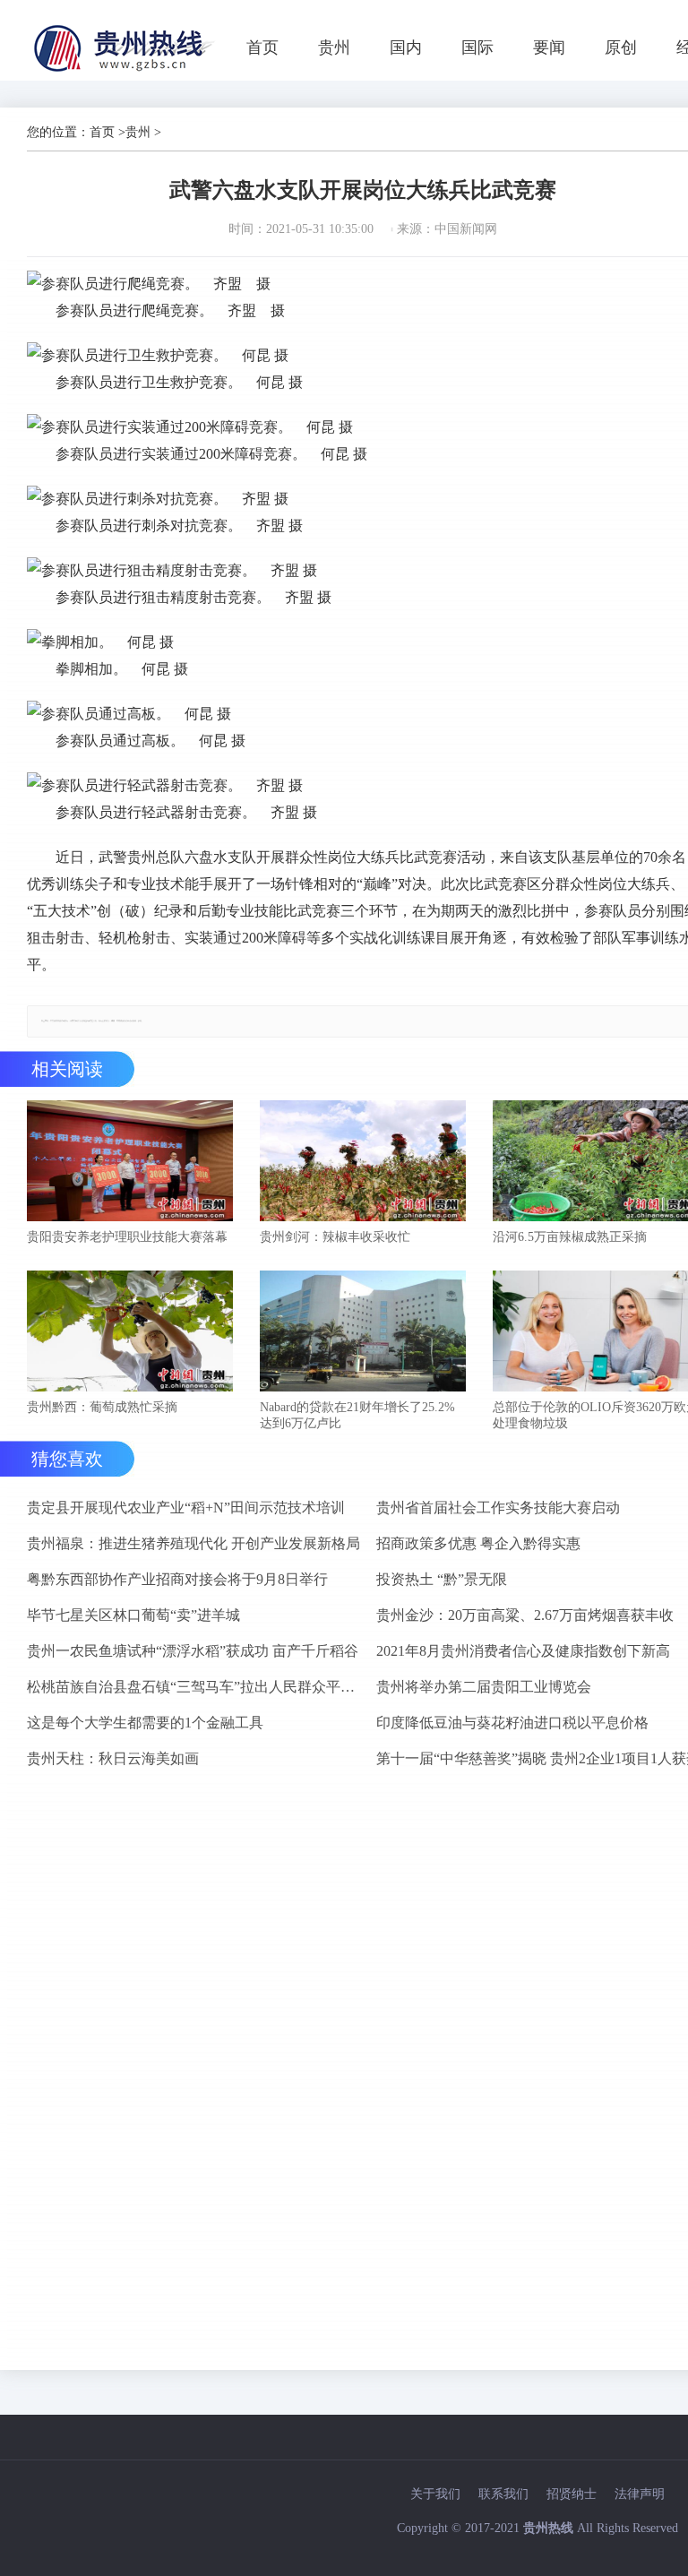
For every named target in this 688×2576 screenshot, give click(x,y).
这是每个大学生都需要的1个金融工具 (145, 1723)
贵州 (334, 47)
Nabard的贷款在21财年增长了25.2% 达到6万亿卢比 (357, 1415)
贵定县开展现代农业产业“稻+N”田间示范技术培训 (186, 1508)
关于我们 (435, 2494)
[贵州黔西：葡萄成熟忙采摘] (130, 1333)
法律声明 (640, 2494)
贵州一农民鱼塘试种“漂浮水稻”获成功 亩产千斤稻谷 (193, 1651)
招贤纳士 (572, 2494)
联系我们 (503, 2494)
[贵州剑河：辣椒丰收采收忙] (363, 1163)
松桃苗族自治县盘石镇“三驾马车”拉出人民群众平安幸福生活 (194, 1687)
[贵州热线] (127, 71)
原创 (621, 47)
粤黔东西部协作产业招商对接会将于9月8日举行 (177, 1579)
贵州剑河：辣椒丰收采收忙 (335, 1237)
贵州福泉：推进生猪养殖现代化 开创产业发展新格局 (193, 1543)
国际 (477, 47)
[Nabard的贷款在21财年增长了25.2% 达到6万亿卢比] (363, 1333)
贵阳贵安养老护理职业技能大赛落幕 (127, 1237)
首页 (262, 47)
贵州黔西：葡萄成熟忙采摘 (102, 1407)
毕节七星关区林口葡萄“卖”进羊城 (133, 1615)
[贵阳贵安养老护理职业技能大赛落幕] (130, 1163)
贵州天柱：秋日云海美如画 (113, 1758)
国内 (406, 47)
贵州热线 (548, 2528)
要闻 (549, 47)
